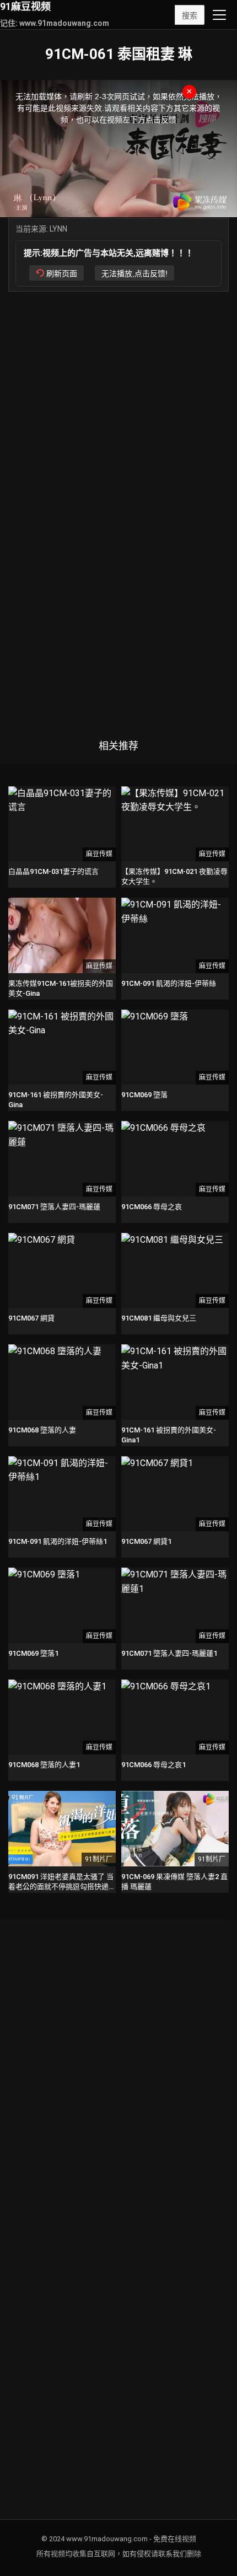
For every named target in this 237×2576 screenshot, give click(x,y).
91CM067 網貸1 (146, 1541)
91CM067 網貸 (31, 1318)
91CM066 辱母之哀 (152, 1207)
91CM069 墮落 (144, 1095)
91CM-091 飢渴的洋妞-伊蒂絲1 (58, 1541)
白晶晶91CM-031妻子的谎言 (53, 871)
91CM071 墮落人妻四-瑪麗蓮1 (169, 1653)
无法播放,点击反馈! (134, 273)
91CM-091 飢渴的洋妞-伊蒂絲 (169, 983)
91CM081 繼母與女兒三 (159, 1318)
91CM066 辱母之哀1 (153, 1765)
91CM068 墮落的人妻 (42, 1430)
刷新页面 (62, 273)
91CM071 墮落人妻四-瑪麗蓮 (54, 1207)
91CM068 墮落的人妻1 (44, 1765)
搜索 (190, 15)
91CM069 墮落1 (33, 1653)
